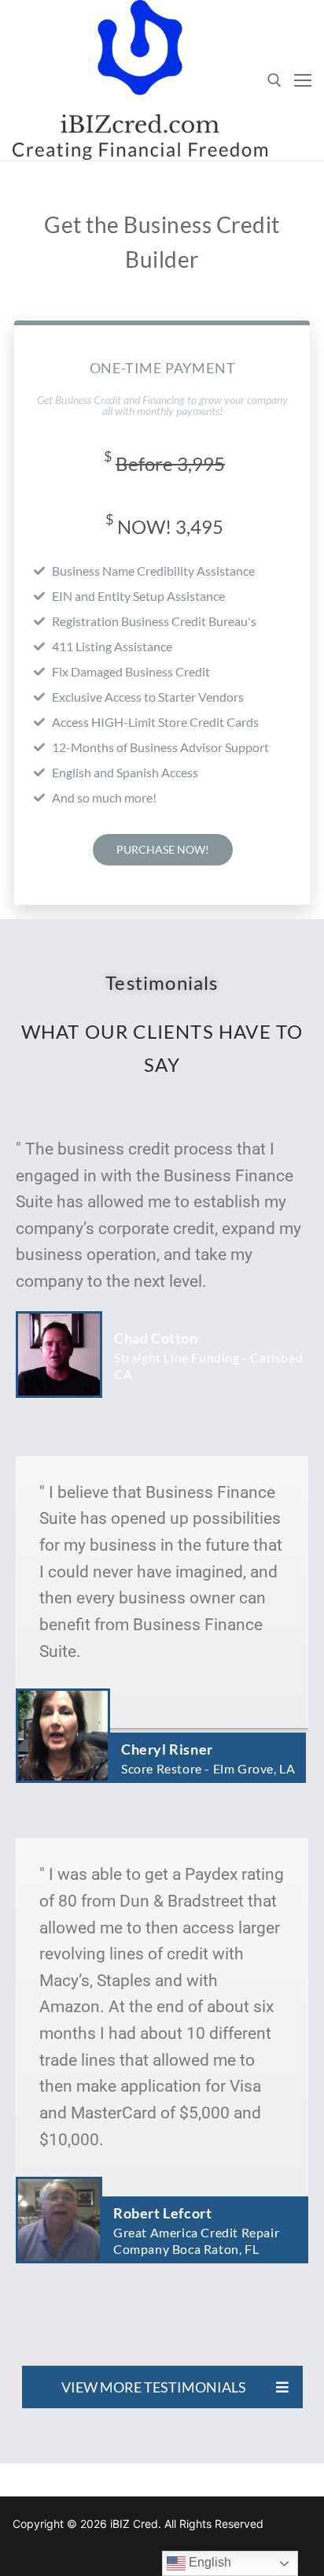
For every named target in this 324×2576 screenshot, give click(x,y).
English (208, 2562)
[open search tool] (274, 80)
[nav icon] (303, 80)
